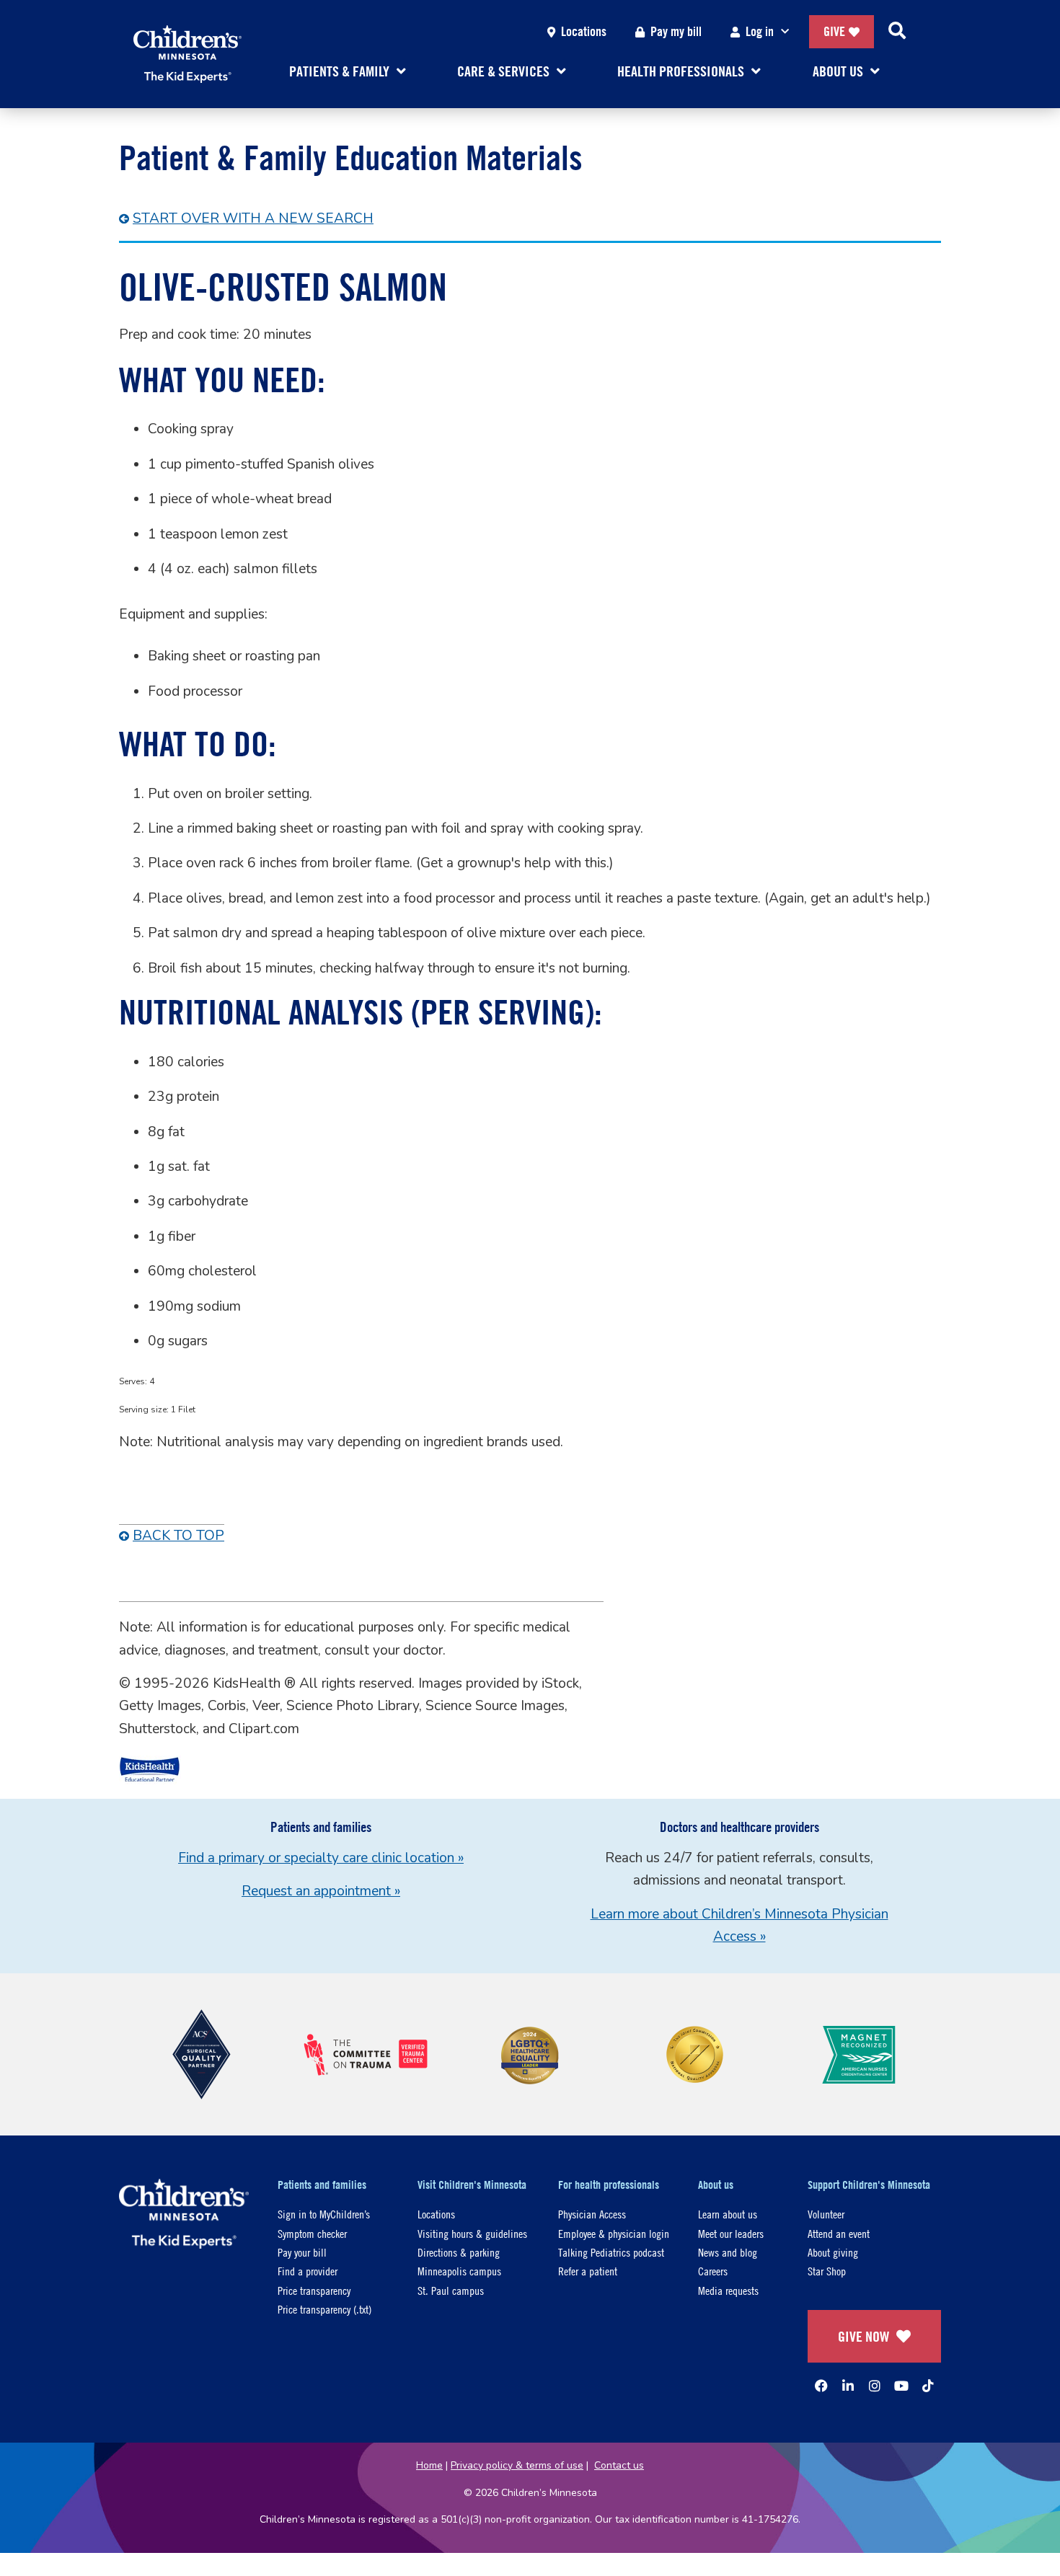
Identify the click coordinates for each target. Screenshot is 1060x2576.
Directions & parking (459, 2252)
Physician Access (592, 2214)
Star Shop (827, 2271)
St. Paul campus (451, 2290)
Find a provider (308, 2271)
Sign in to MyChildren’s (324, 2214)
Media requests (728, 2290)
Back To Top (178, 1536)
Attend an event (839, 2233)
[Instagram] (875, 2386)
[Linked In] (848, 2386)
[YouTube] (901, 2386)
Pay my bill (676, 31)
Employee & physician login (614, 2233)
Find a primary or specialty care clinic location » (321, 1858)
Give (834, 31)
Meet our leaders (731, 2233)
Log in (760, 31)
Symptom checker (312, 2233)
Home (429, 2465)
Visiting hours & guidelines (472, 2233)
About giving (833, 2252)
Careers (713, 2271)
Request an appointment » (321, 1891)
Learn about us (728, 2214)
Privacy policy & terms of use (517, 2465)
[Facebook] (821, 2386)
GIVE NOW (864, 2336)
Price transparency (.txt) (324, 2309)
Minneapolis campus (459, 2271)
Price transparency (314, 2290)
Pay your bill (302, 2252)
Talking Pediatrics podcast (611, 2252)
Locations (584, 31)
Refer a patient (588, 2271)
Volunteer (826, 2214)
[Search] (897, 32)
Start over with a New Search (253, 218)
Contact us (619, 2465)
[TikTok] (928, 2386)
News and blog (728, 2252)
